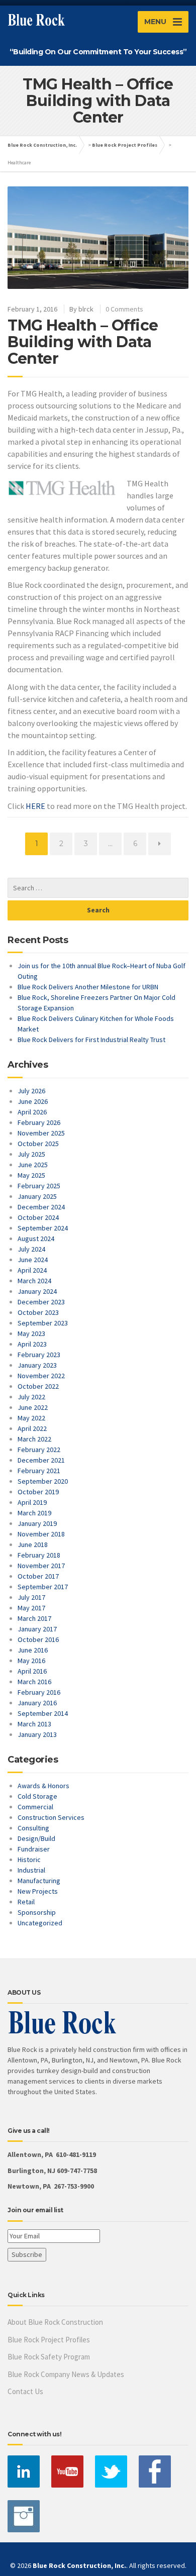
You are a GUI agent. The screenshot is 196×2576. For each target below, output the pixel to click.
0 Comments (124, 309)
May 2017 (31, 1608)
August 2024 (36, 1239)
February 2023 (39, 1355)
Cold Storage (37, 1796)
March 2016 (34, 1682)
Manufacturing (39, 1881)
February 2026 (39, 1122)
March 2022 (34, 1439)
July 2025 (31, 1154)
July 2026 (31, 1091)
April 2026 (32, 1112)
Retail (26, 1902)
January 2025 (37, 1196)
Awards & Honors (43, 1786)
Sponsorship (37, 1912)
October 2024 (38, 1217)
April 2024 (32, 1270)
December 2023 (41, 1302)
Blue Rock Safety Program (49, 2357)
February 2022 (39, 1450)
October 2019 (38, 1492)
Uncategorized (40, 1923)
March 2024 (34, 1281)
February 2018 (39, 1555)
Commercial (35, 1807)
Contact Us (25, 2391)
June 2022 (33, 1407)
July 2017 (31, 1597)
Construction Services (51, 1817)
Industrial (31, 1870)
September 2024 (43, 1228)
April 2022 (32, 1428)
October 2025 (38, 1144)
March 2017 (34, 1618)
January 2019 (37, 1523)
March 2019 (34, 1513)
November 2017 (41, 1566)
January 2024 (37, 1291)
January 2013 (37, 1734)
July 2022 (31, 1397)
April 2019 (32, 1502)
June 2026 (33, 1101)
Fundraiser (34, 1849)
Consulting (33, 1828)
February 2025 (39, 1186)
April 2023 (32, 1344)
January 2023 (37, 1365)
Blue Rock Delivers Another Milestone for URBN (88, 987)
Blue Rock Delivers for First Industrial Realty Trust (91, 1040)
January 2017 (37, 1629)
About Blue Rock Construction (55, 2322)
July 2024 (31, 1249)
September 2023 (43, 1323)
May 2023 (31, 1333)
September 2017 (43, 1587)
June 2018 (33, 1544)
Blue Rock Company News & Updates (66, 2374)
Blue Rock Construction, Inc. (42, 145)
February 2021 (39, 1471)
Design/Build (36, 1838)
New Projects (38, 1891)
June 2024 (33, 1260)
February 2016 (39, 1692)
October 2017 (38, 1576)
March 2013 (34, 1724)
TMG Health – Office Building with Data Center (83, 342)
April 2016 (32, 1671)
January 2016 (37, 1703)
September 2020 (43, 1481)
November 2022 (41, 1376)
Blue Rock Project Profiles (125, 145)
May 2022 (31, 1418)
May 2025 (31, 1175)
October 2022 (38, 1386)
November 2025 (41, 1133)
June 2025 (33, 1165)
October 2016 (38, 1639)
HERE (36, 806)
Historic (29, 1860)
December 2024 (41, 1207)
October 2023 (38, 1312)
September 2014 (43, 1713)
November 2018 (41, 1534)
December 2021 (41, 1460)
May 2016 (31, 1661)
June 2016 (33, 1650)
